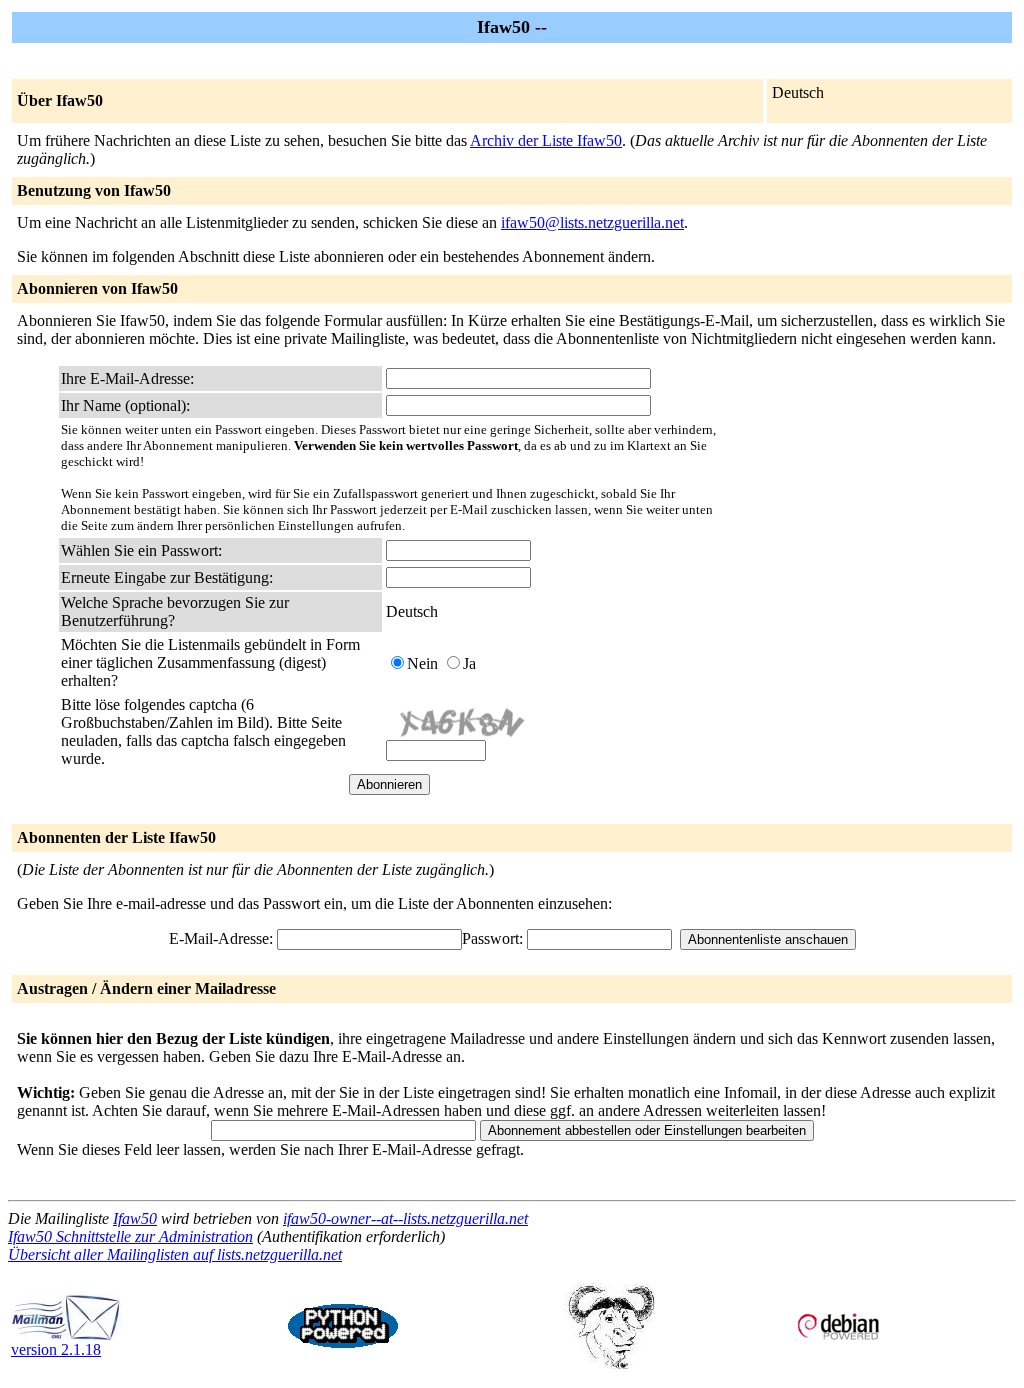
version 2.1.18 (56, 1349)
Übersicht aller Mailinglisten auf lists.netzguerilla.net (175, 1254)
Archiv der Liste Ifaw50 (546, 140)
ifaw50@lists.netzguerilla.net (592, 222)
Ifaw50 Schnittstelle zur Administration (130, 1236)
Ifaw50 (135, 1218)
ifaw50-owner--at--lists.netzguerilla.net (405, 1218)
